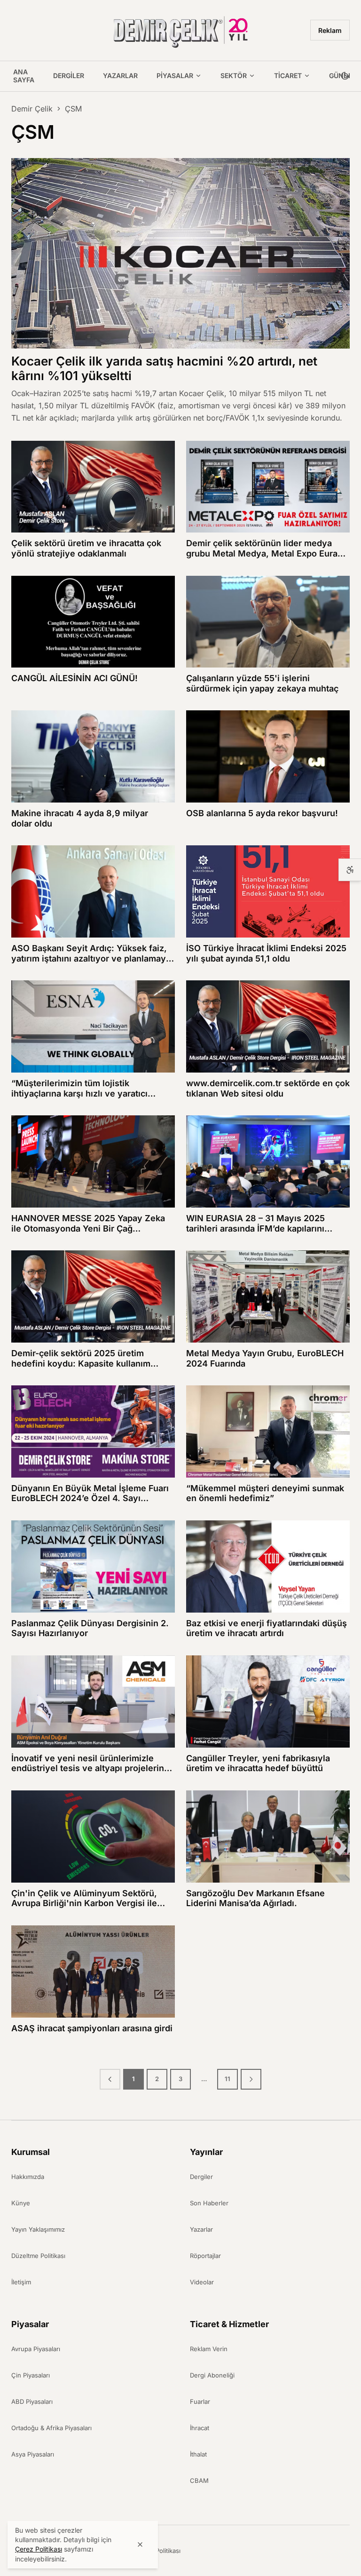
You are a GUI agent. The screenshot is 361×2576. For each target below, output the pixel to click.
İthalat (198, 2454)
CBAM (199, 2481)
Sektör (234, 76)
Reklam (330, 30)
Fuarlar (200, 2401)
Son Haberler (209, 2203)
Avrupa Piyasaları (36, 2349)
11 (228, 2079)
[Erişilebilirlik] (350, 870)
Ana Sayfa (24, 76)
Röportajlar (205, 2256)
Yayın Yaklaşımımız (38, 2229)
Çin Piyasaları (31, 2375)
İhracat (200, 2428)
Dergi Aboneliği (212, 2375)
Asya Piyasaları (33, 2454)
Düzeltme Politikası (38, 2256)
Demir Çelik (32, 109)
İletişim (21, 2282)
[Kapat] (140, 2544)
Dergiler (69, 76)
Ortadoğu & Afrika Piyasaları (51, 2428)
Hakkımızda (28, 2177)
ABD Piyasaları (32, 2401)
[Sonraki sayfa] (251, 2079)
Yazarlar (120, 76)
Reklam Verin (209, 2349)
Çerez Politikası (158, 2551)
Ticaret (288, 76)
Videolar (202, 2282)
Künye (21, 2203)
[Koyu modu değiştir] (345, 76)
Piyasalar (175, 76)
